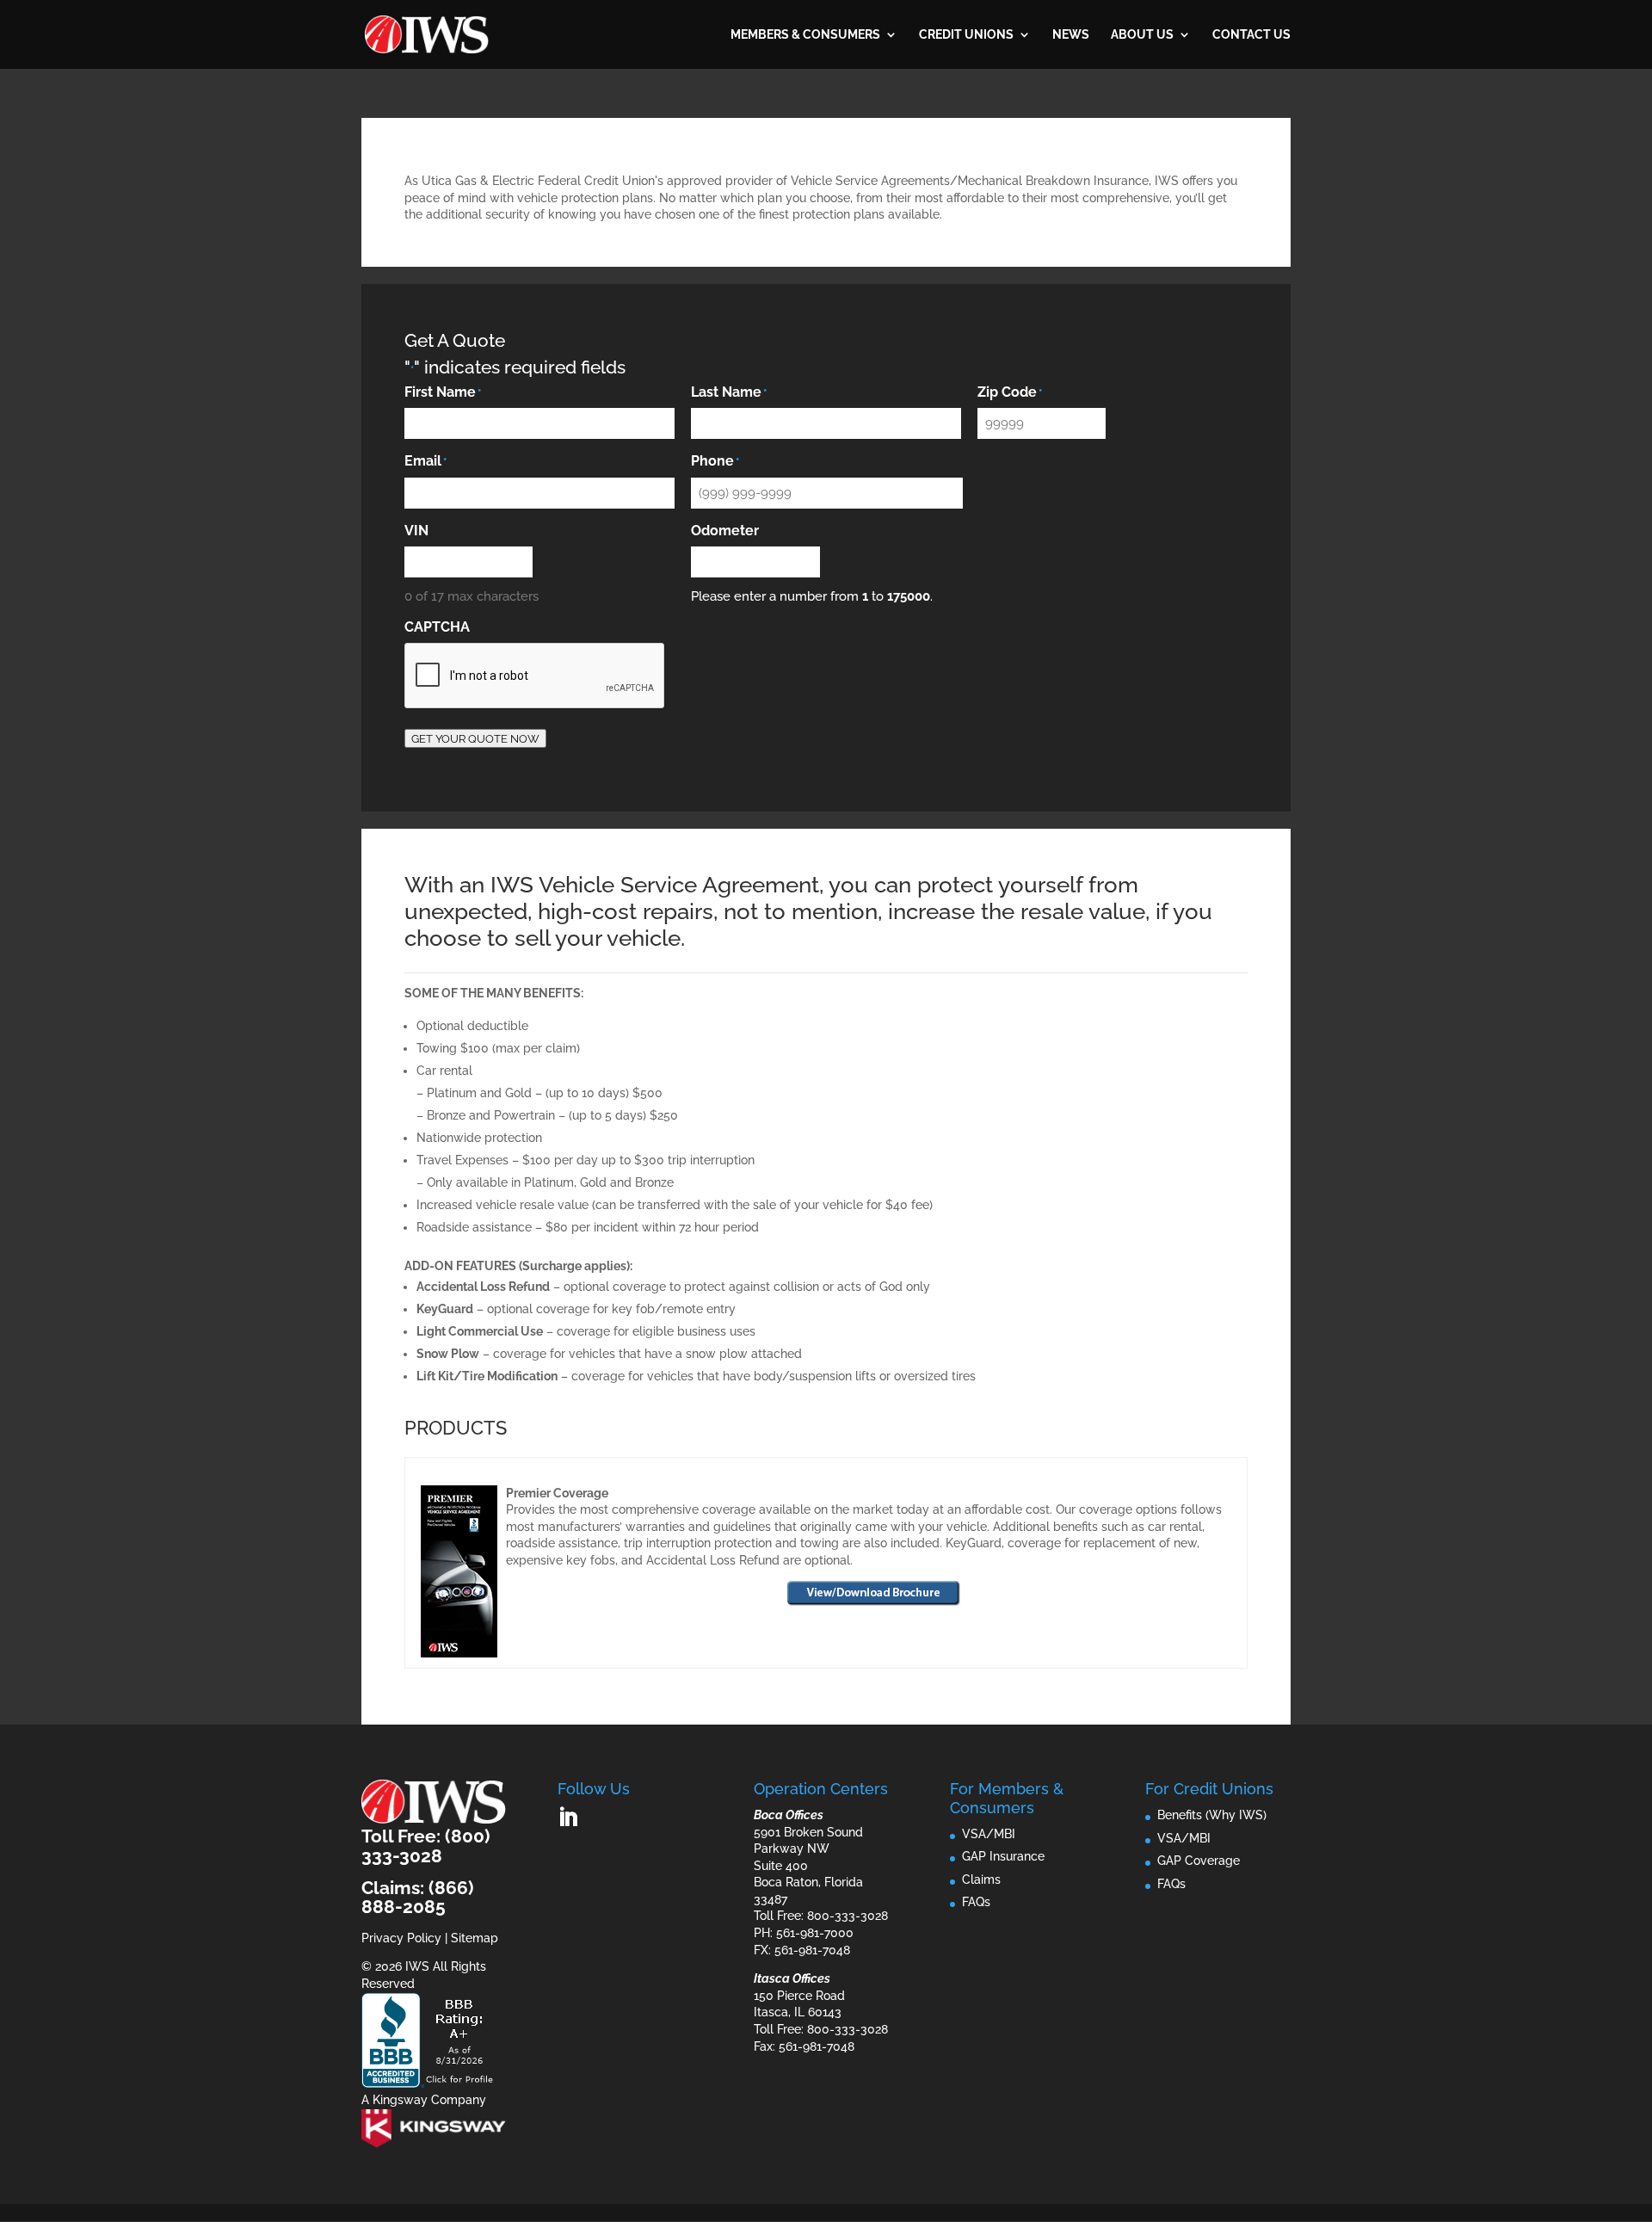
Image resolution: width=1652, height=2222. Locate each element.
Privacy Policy (401, 1938)
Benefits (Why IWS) (1212, 1815)
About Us (1142, 35)
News (1071, 35)
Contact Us (1251, 35)
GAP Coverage (1199, 1861)
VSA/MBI (989, 1834)
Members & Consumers (805, 35)
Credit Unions (966, 35)
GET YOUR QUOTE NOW (475, 738)
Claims (981, 1879)
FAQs (976, 1902)
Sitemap (475, 1938)
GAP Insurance (1003, 1856)
